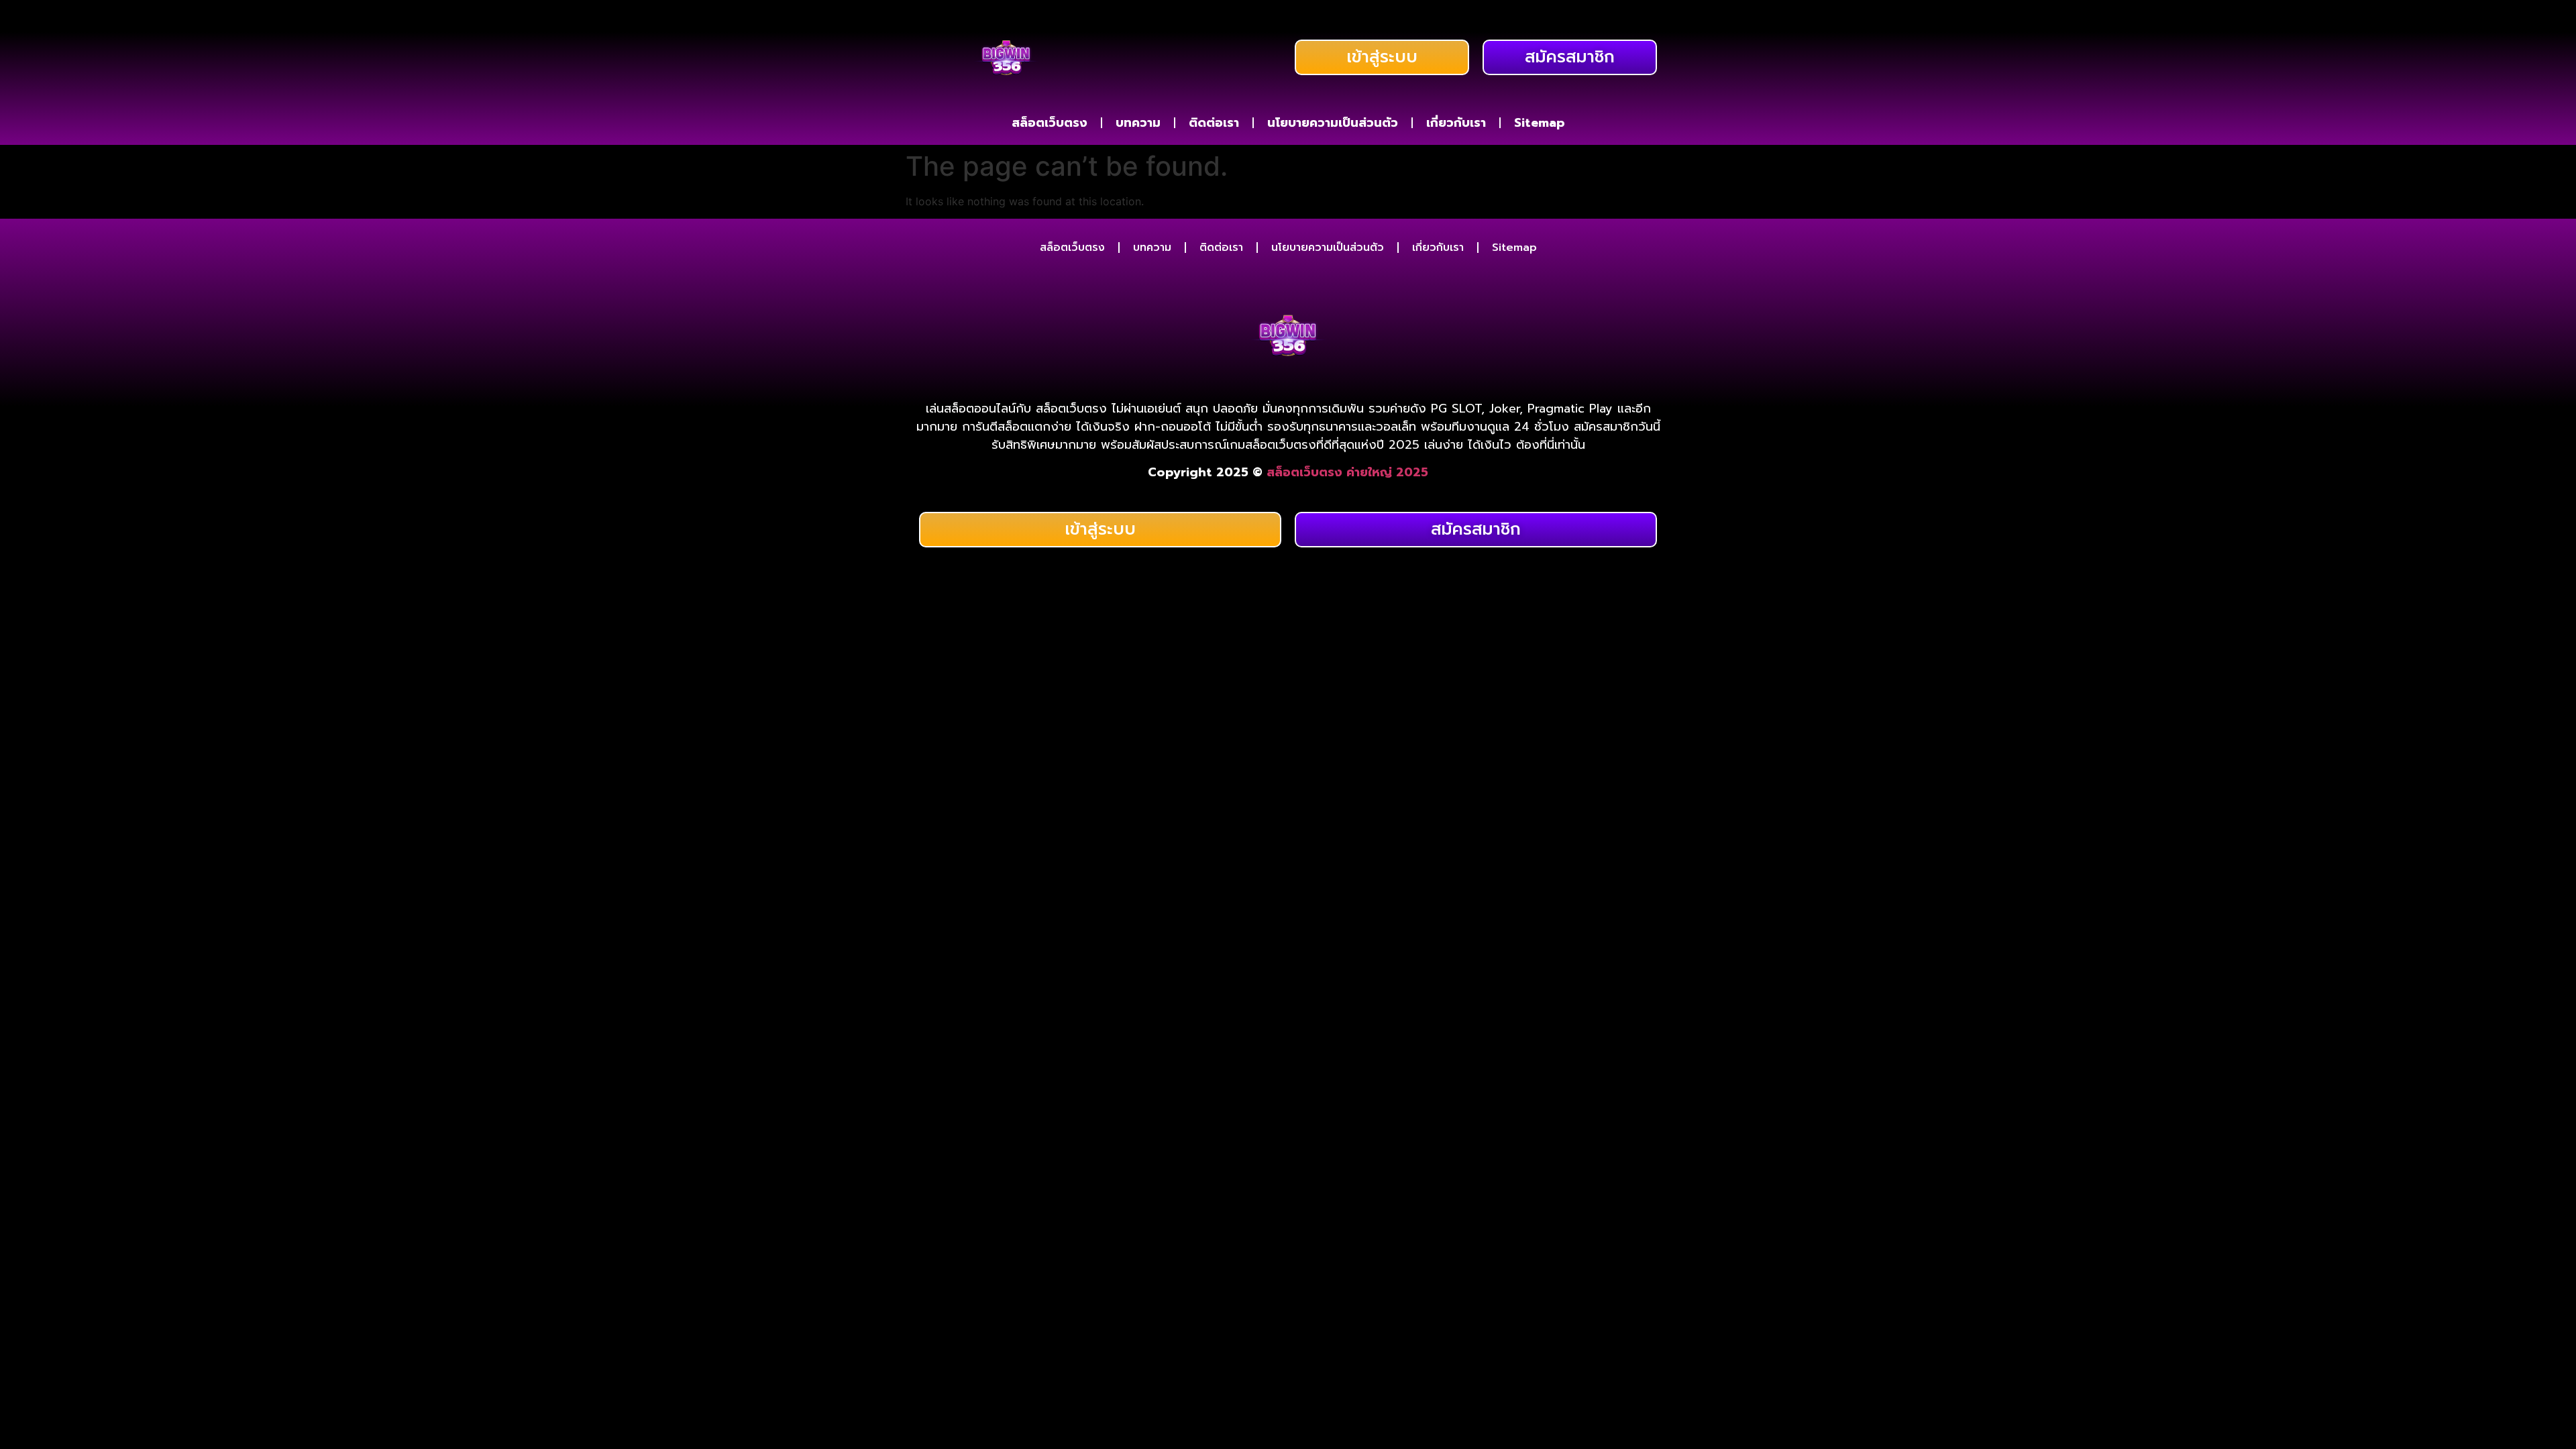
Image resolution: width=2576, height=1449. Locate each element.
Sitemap (1540, 123)
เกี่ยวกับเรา (1456, 123)
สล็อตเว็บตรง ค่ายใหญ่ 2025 (1347, 472)
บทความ (1138, 123)
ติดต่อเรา (1214, 123)
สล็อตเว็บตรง (1050, 123)
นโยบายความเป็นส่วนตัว (1333, 123)
